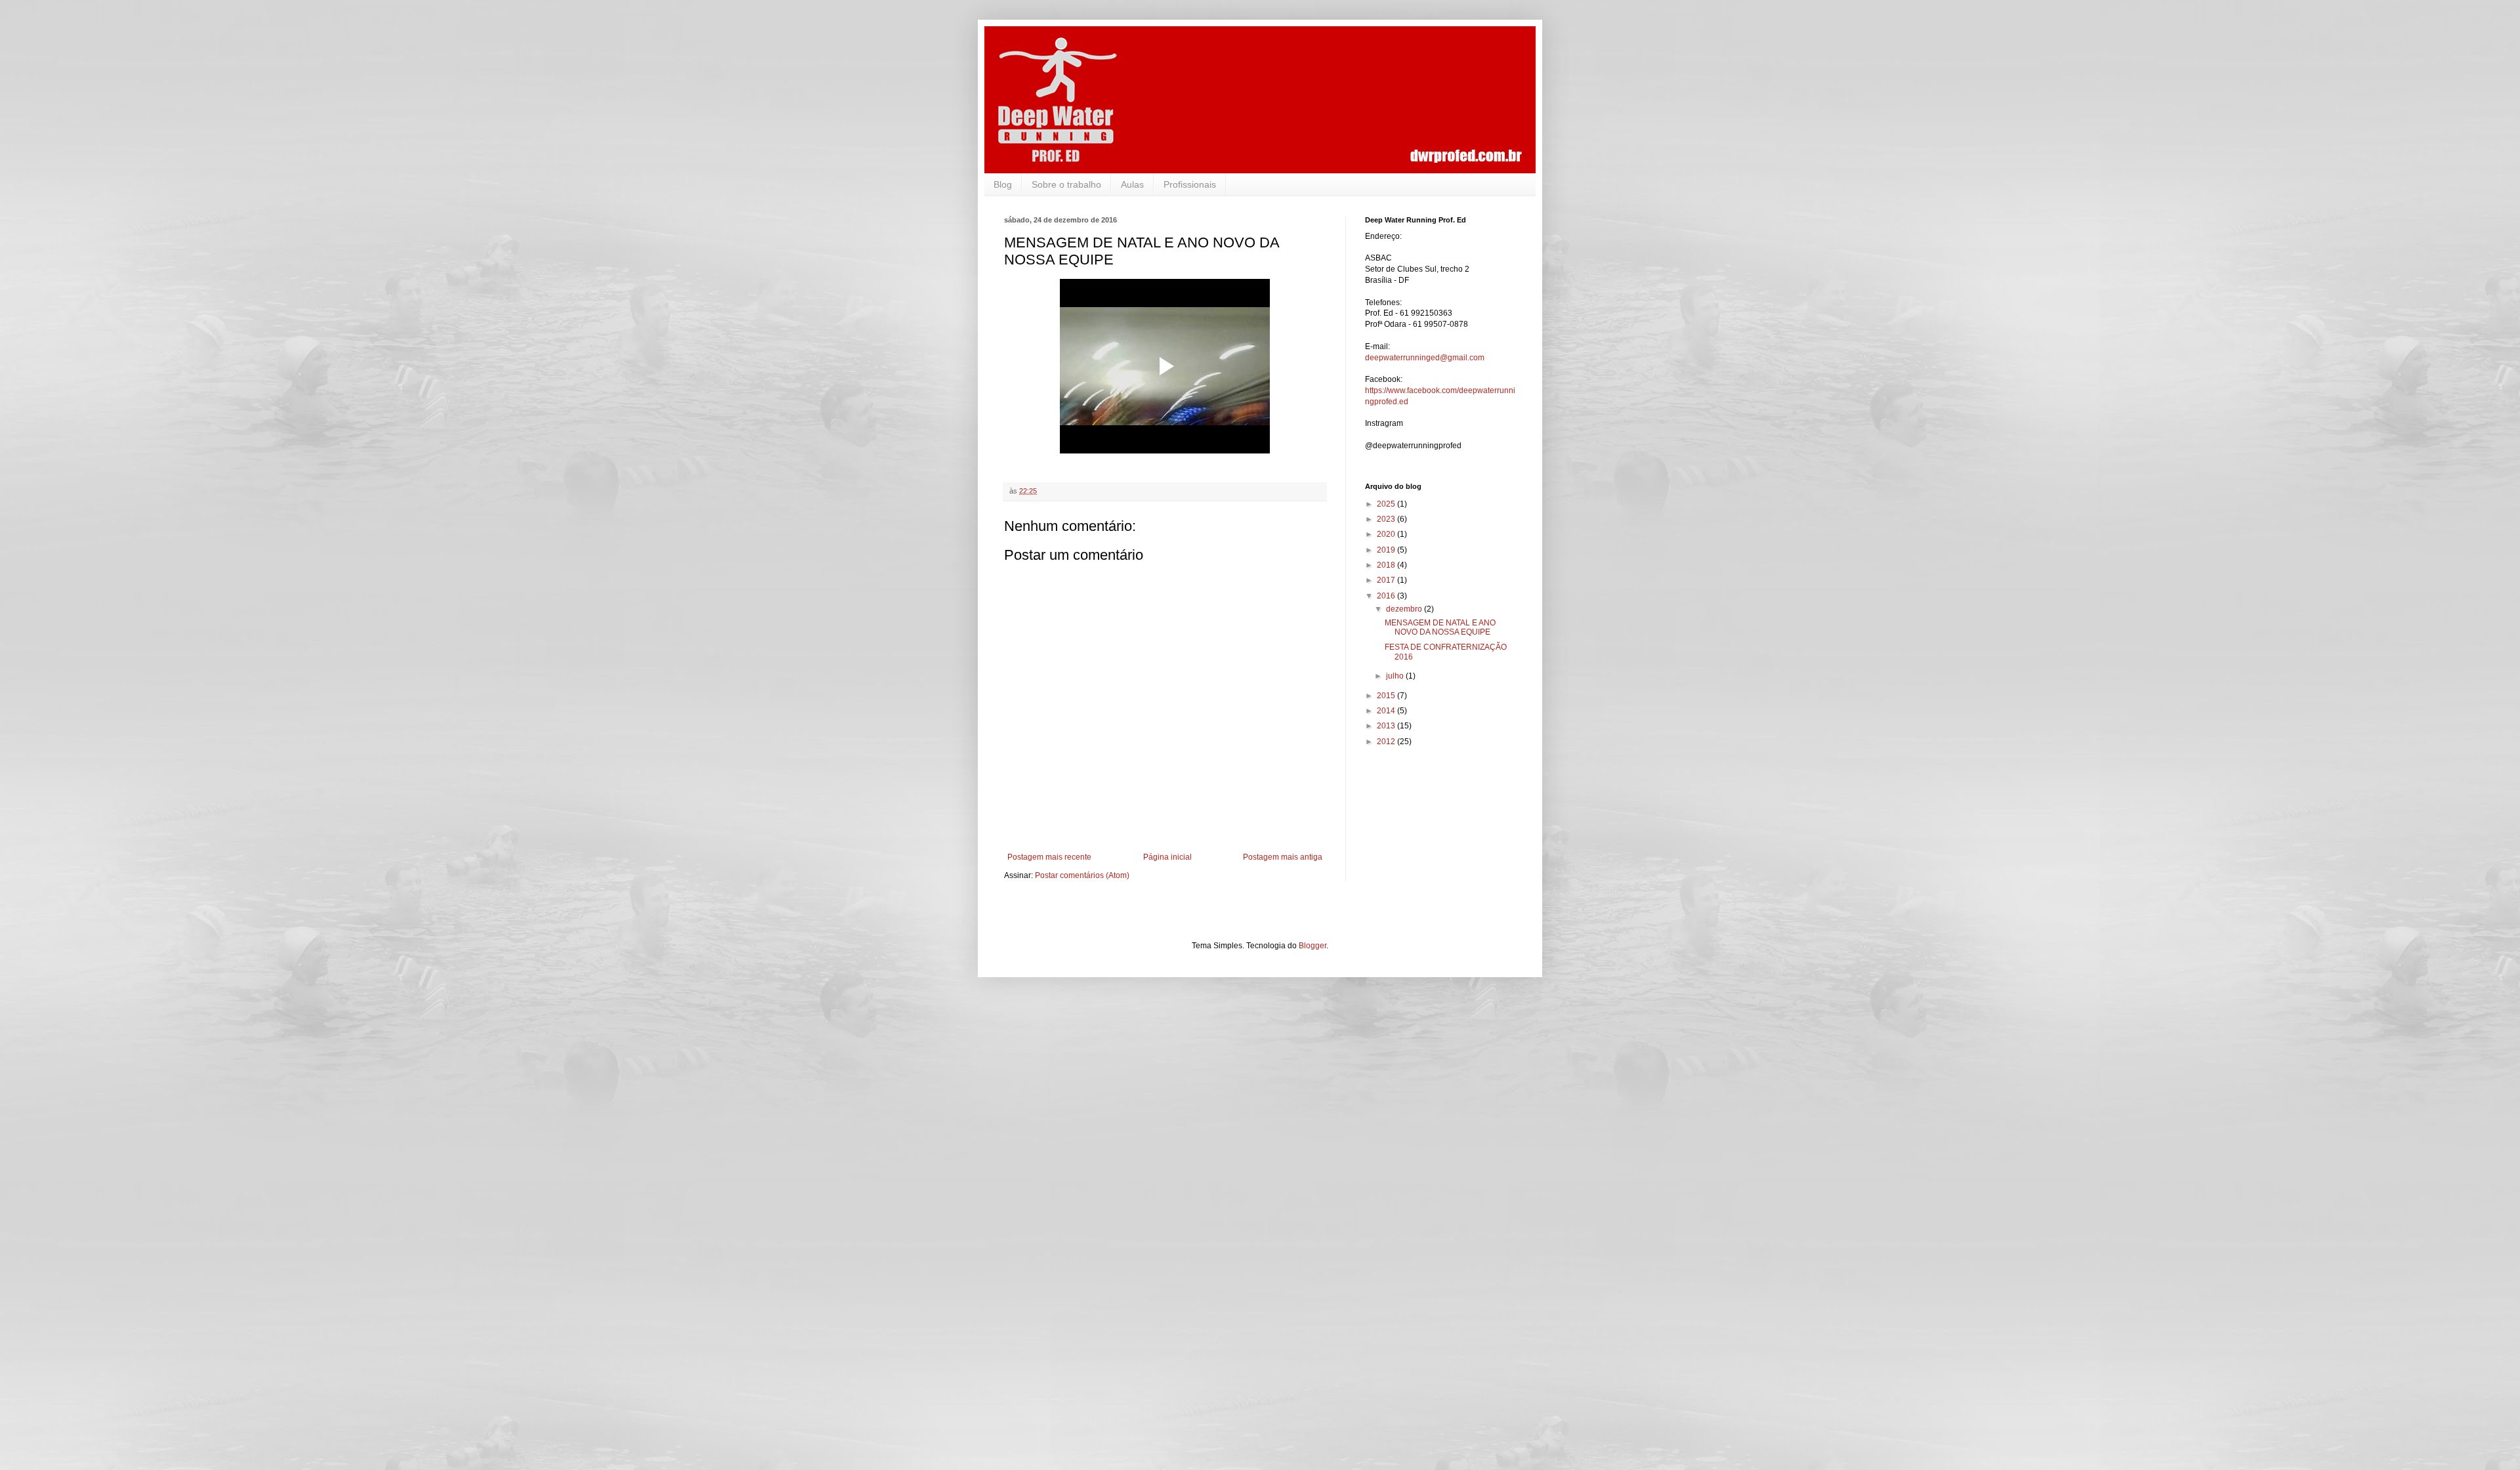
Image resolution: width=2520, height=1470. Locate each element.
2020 (1387, 534)
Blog (1003, 184)
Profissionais (1190, 184)
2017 (1387, 580)
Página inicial (1167, 857)
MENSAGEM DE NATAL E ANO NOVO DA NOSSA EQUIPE (1440, 627)
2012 (1387, 742)
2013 (1387, 726)
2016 (1387, 596)
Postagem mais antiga (1283, 857)
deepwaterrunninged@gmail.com (1425, 358)
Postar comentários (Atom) (1082, 875)
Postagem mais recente (1049, 857)
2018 (1387, 565)
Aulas (1132, 184)
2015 (1387, 696)
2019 (1387, 550)
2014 (1387, 711)
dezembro (1405, 609)
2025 (1387, 504)
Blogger (1312, 946)
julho (1396, 676)
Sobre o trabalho (1066, 184)
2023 (1387, 519)
